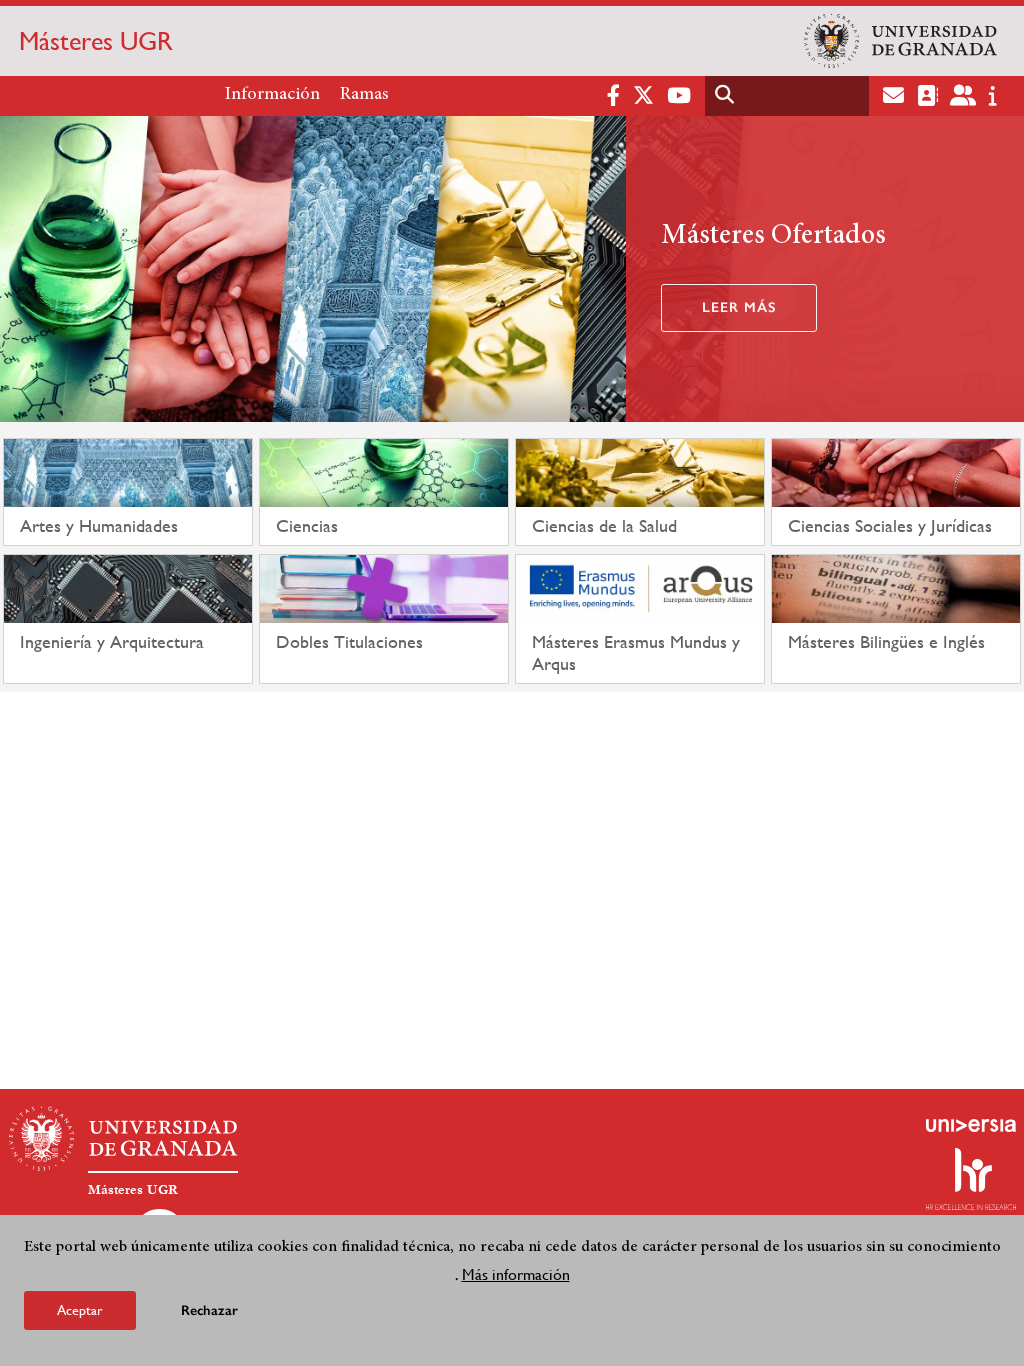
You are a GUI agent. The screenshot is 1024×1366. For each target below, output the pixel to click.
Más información (516, 1274)
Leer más (739, 307)
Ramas (364, 95)
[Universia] (971, 1125)
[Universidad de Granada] (900, 41)
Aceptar (80, 1310)
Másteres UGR (96, 41)
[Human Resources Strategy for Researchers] (971, 1179)
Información (272, 95)
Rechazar (209, 1310)
